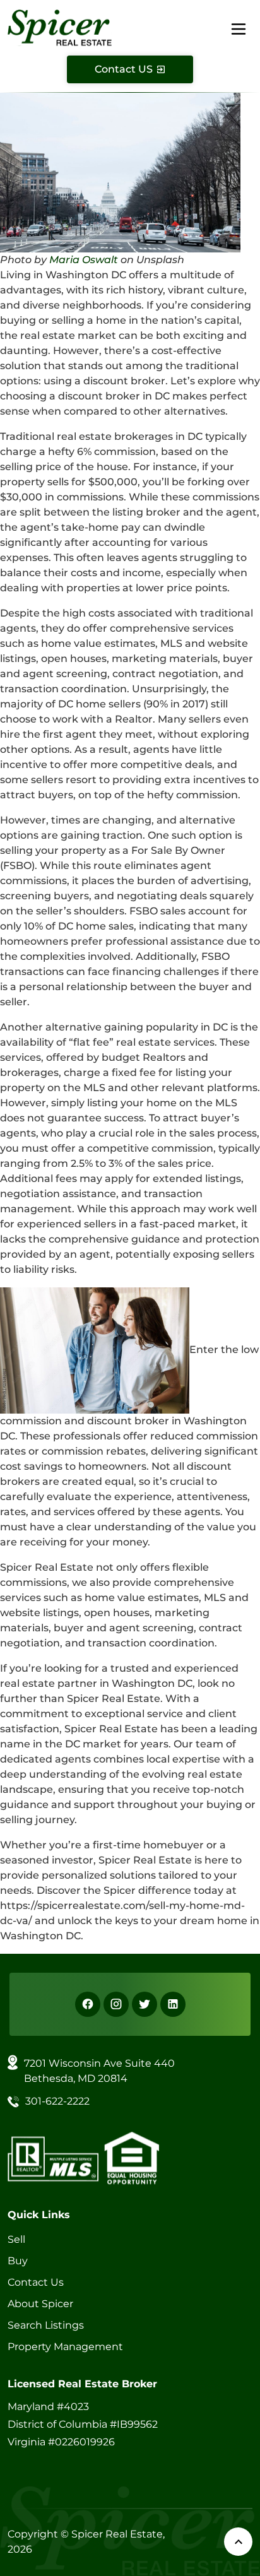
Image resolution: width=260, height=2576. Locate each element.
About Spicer (40, 2304)
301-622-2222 (57, 2101)
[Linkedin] (173, 2004)
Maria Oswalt (84, 260)
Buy (18, 2261)
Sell (16, 2239)
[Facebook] (88, 2004)
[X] (145, 2004)
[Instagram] (116, 2004)
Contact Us (36, 2282)
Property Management (65, 2347)
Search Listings (46, 2325)
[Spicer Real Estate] (60, 27)
